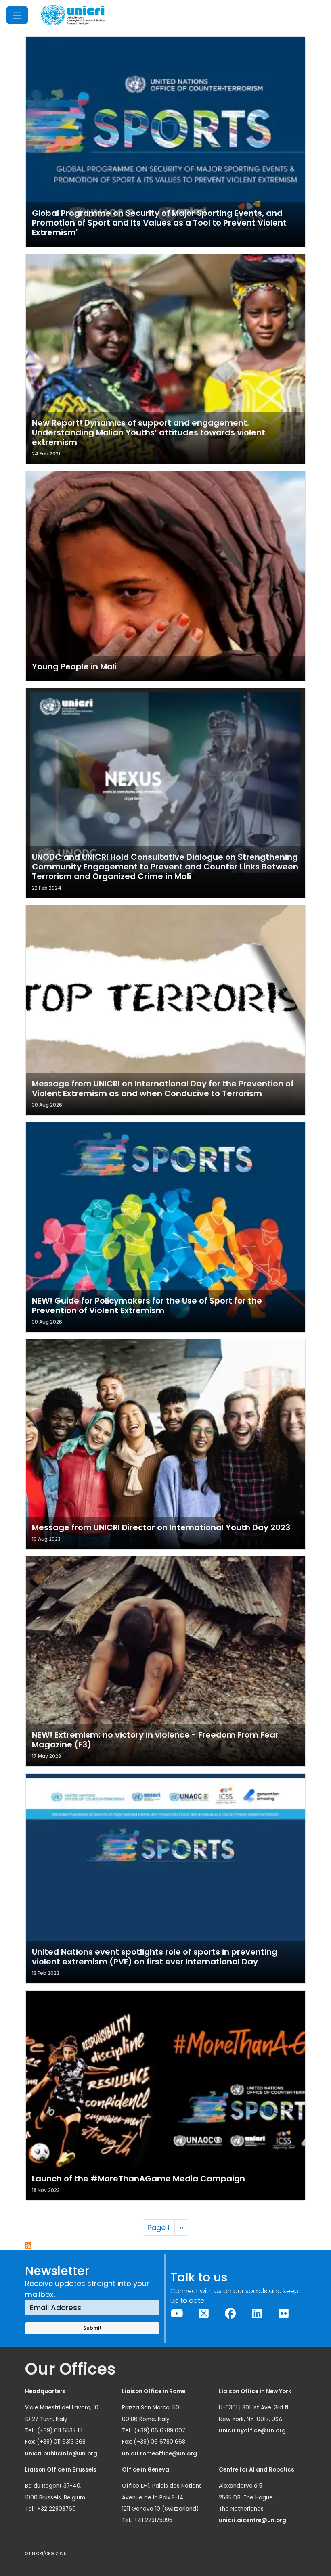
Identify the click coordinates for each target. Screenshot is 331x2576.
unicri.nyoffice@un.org (253, 2431)
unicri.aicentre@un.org (253, 2520)
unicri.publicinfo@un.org (62, 2454)
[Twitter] (204, 2314)
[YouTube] (177, 2314)
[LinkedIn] (257, 2314)
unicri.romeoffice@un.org (160, 2454)
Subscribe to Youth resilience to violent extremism (29, 2246)
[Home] (73, 15)
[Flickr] (284, 2314)
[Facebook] (230, 2314)
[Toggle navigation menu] (17, 15)
